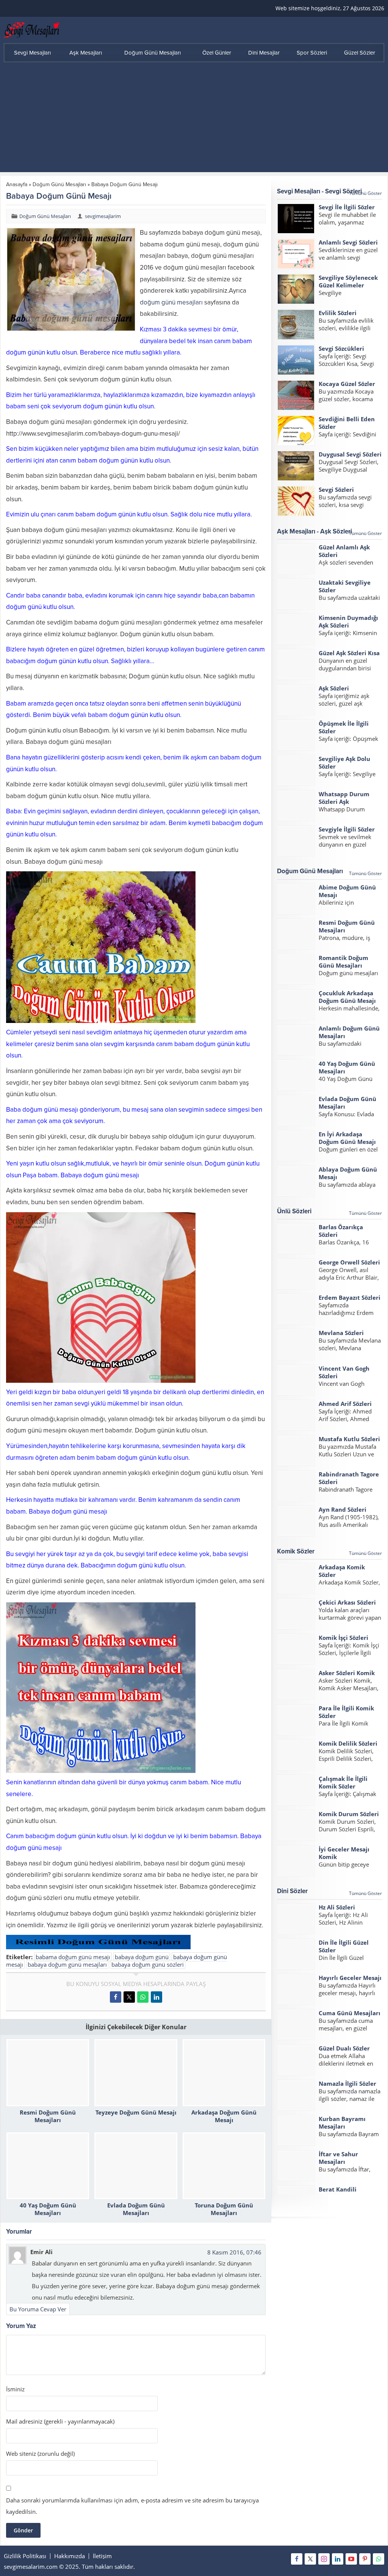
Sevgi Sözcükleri (341, 348)
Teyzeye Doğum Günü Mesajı (136, 2112)
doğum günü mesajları (171, 302)
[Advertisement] (194, 119)
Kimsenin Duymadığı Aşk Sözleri (348, 621)
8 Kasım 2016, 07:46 (234, 2252)
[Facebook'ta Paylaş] (116, 1997)
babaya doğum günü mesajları (67, 1964)
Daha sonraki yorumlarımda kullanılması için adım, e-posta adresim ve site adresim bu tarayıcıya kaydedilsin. (132, 2506)
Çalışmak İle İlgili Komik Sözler (343, 1782)
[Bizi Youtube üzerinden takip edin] (351, 2559)
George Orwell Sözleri (349, 1262)
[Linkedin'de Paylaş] (156, 1997)
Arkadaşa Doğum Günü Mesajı (224, 2116)
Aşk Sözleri (334, 688)
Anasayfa (17, 184)
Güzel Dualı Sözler (344, 2048)
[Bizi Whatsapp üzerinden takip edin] (379, 2559)
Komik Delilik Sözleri (348, 1743)
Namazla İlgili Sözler (347, 2083)
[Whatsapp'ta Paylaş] (143, 1997)
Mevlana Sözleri (341, 1333)
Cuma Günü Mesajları (350, 2013)
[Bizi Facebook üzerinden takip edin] (297, 2559)
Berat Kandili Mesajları (338, 2193)
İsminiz (15, 2389)
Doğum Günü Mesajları (59, 184)
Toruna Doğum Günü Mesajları (224, 2209)
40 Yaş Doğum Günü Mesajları (48, 2209)
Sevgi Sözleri (336, 489)
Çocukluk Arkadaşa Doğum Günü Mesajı (347, 997)
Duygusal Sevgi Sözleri (350, 454)
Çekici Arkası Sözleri (347, 1602)
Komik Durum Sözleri (349, 1814)
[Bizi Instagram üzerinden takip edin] (324, 2559)
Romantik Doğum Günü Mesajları (343, 962)
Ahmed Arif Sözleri (345, 1404)
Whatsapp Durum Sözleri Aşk (344, 798)
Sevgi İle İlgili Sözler (347, 207)
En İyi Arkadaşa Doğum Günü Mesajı (347, 1138)
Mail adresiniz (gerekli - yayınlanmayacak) (60, 2421)
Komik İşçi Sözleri (343, 1638)
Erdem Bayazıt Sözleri (350, 1297)
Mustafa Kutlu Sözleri (349, 1439)
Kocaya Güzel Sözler (347, 384)
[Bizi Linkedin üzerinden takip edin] (338, 2559)
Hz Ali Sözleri (337, 1907)
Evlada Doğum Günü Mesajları (136, 2209)
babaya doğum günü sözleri (148, 1964)
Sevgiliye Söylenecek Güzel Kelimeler (348, 281)
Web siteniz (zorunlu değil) (40, 2454)
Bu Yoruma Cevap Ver (38, 2309)
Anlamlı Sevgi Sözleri (348, 242)
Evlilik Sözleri (338, 313)
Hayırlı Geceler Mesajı (350, 1978)
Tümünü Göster (365, 193)
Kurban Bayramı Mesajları (342, 2123)
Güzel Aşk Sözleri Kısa (349, 653)
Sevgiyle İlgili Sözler (347, 829)
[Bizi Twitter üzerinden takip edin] (310, 2559)
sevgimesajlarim (103, 216)
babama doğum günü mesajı (73, 1957)
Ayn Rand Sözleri (343, 1509)
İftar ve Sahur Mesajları (338, 2158)
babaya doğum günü (142, 1957)
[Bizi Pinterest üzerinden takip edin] (365, 2559)
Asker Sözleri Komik (347, 1673)
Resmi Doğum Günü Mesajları (48, 2116)
